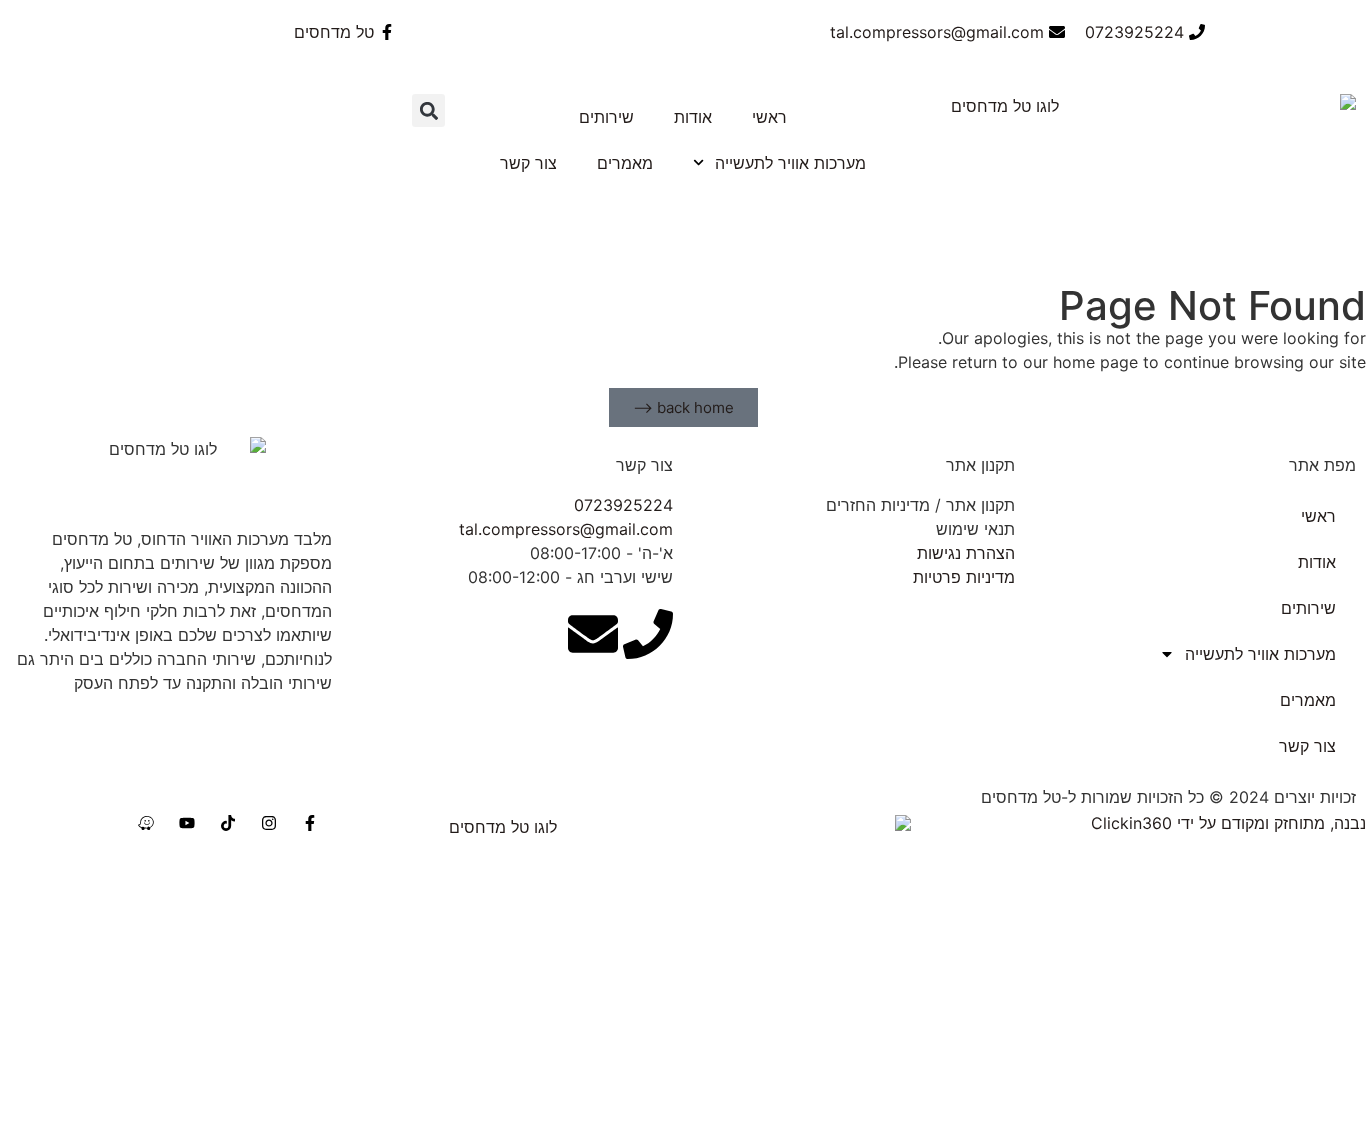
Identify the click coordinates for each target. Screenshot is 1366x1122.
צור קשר (528, 163)
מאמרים (625, 163)
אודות (693, 117)
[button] (428, 110)
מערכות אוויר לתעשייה (790, 163)
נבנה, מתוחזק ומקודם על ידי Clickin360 (1228, 823)
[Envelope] (593, 634)
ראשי (769, 117)
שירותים (606, 117)
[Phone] (648, 634)
